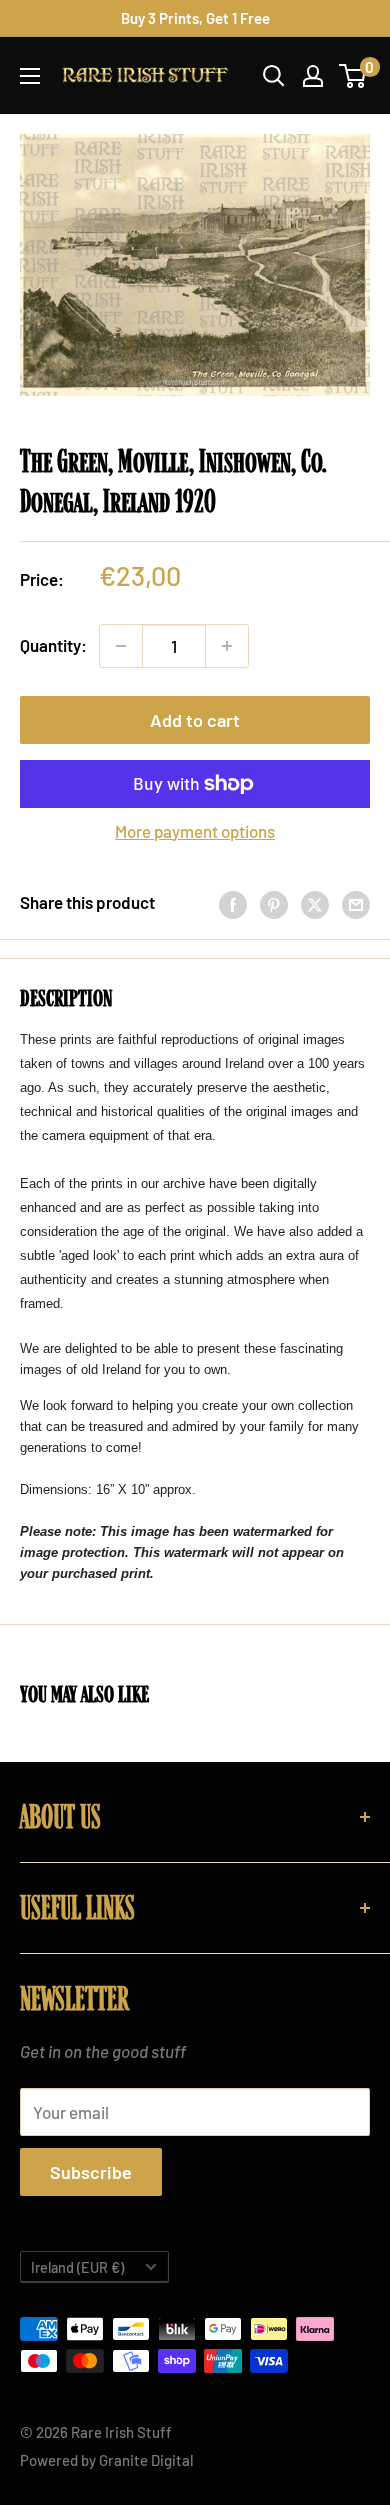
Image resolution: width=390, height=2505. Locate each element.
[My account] (313, 76)
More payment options (195, 831)
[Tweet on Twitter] (315, 903)
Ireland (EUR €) (77, 2267)
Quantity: (53, 645)
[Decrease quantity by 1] (121, 646)
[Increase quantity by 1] (227, 646)
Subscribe (91, 2172)
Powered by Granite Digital (107, 2460)
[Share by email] (356, 903)
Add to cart (195, 720)
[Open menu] (30, 76)
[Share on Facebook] (233, 903)
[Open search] (274, 76)
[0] (353, 76)
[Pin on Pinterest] (274, 903)
